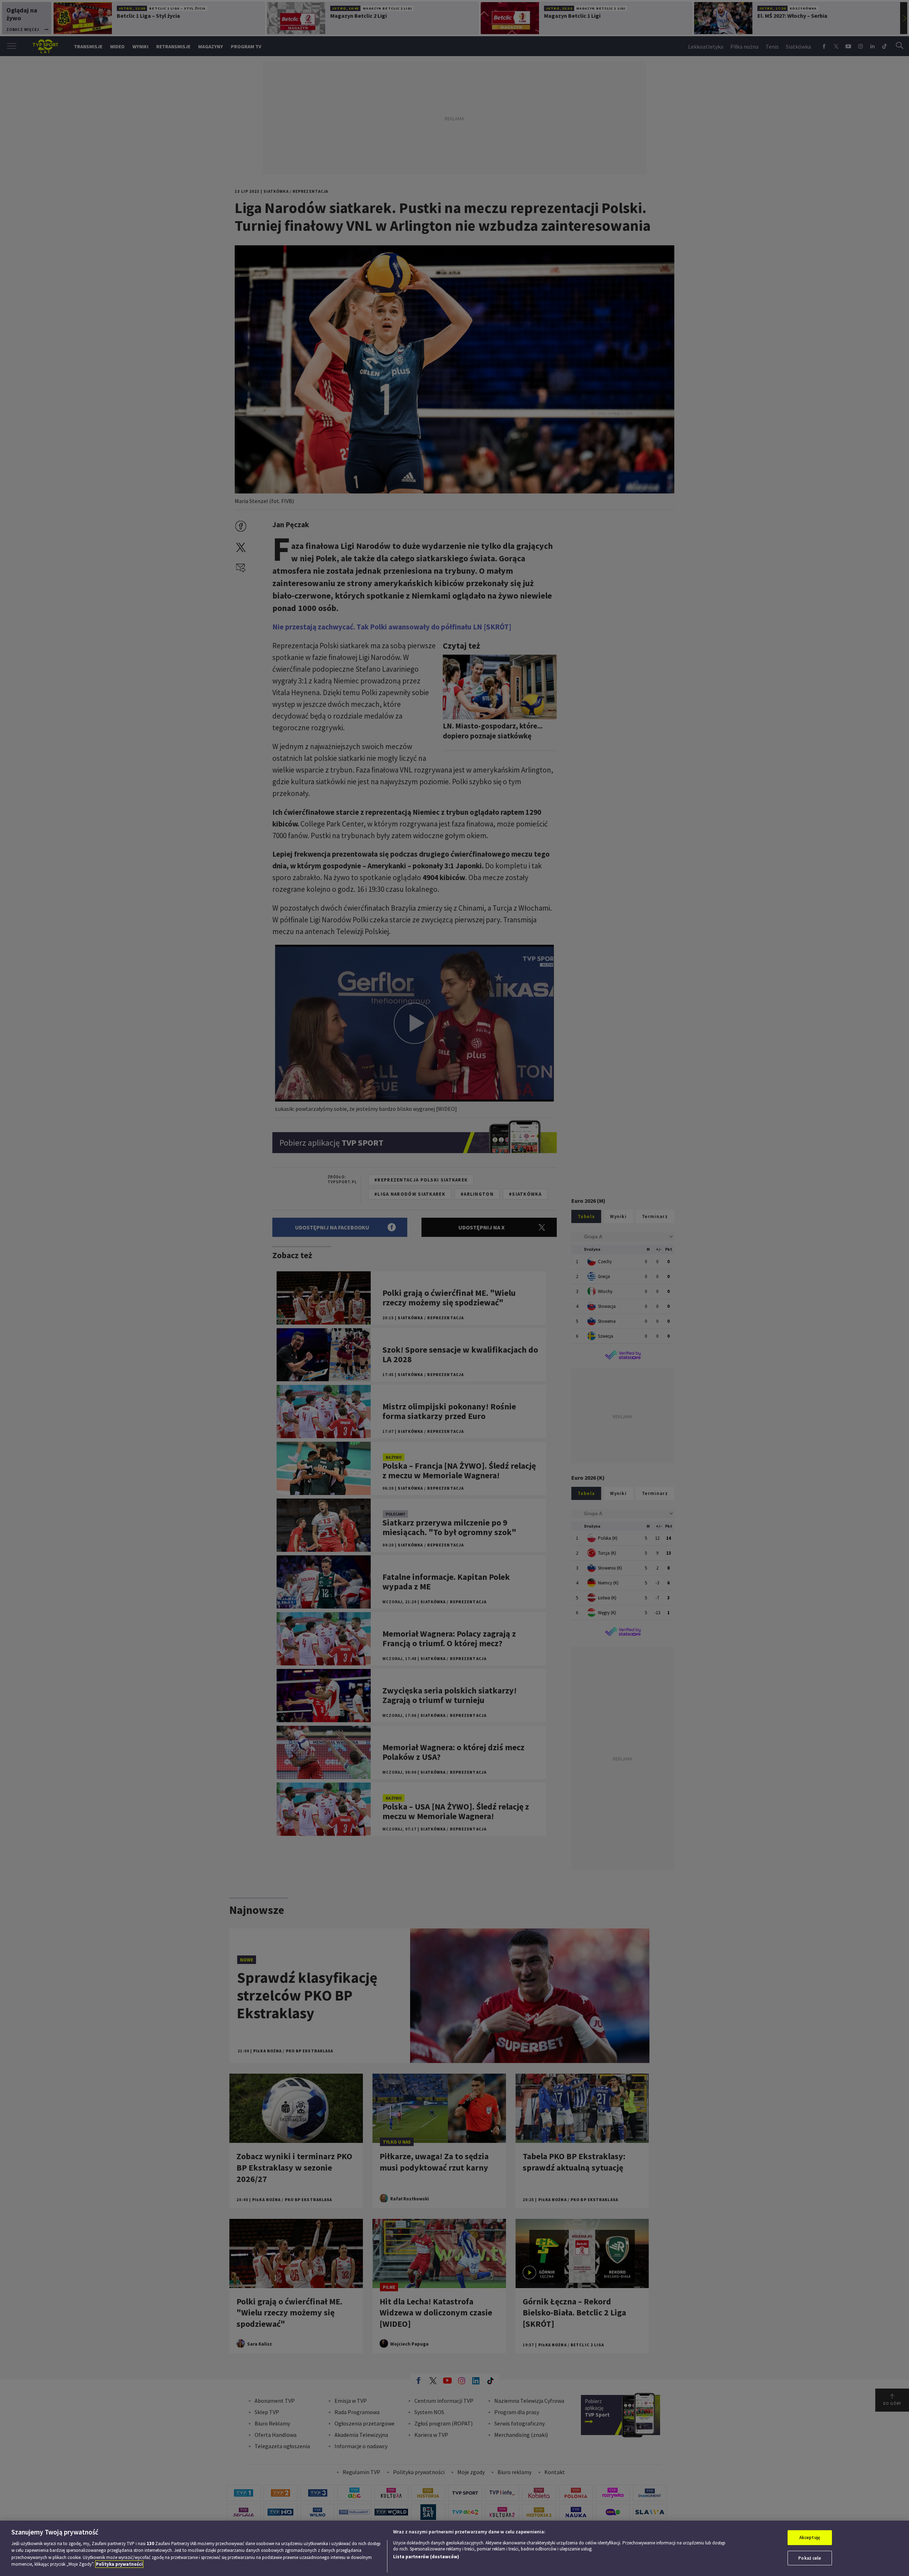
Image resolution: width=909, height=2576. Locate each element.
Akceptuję (810, 2537)
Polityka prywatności (119, 2564)
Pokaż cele (810, 2558)
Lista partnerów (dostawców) (426, 2557)
